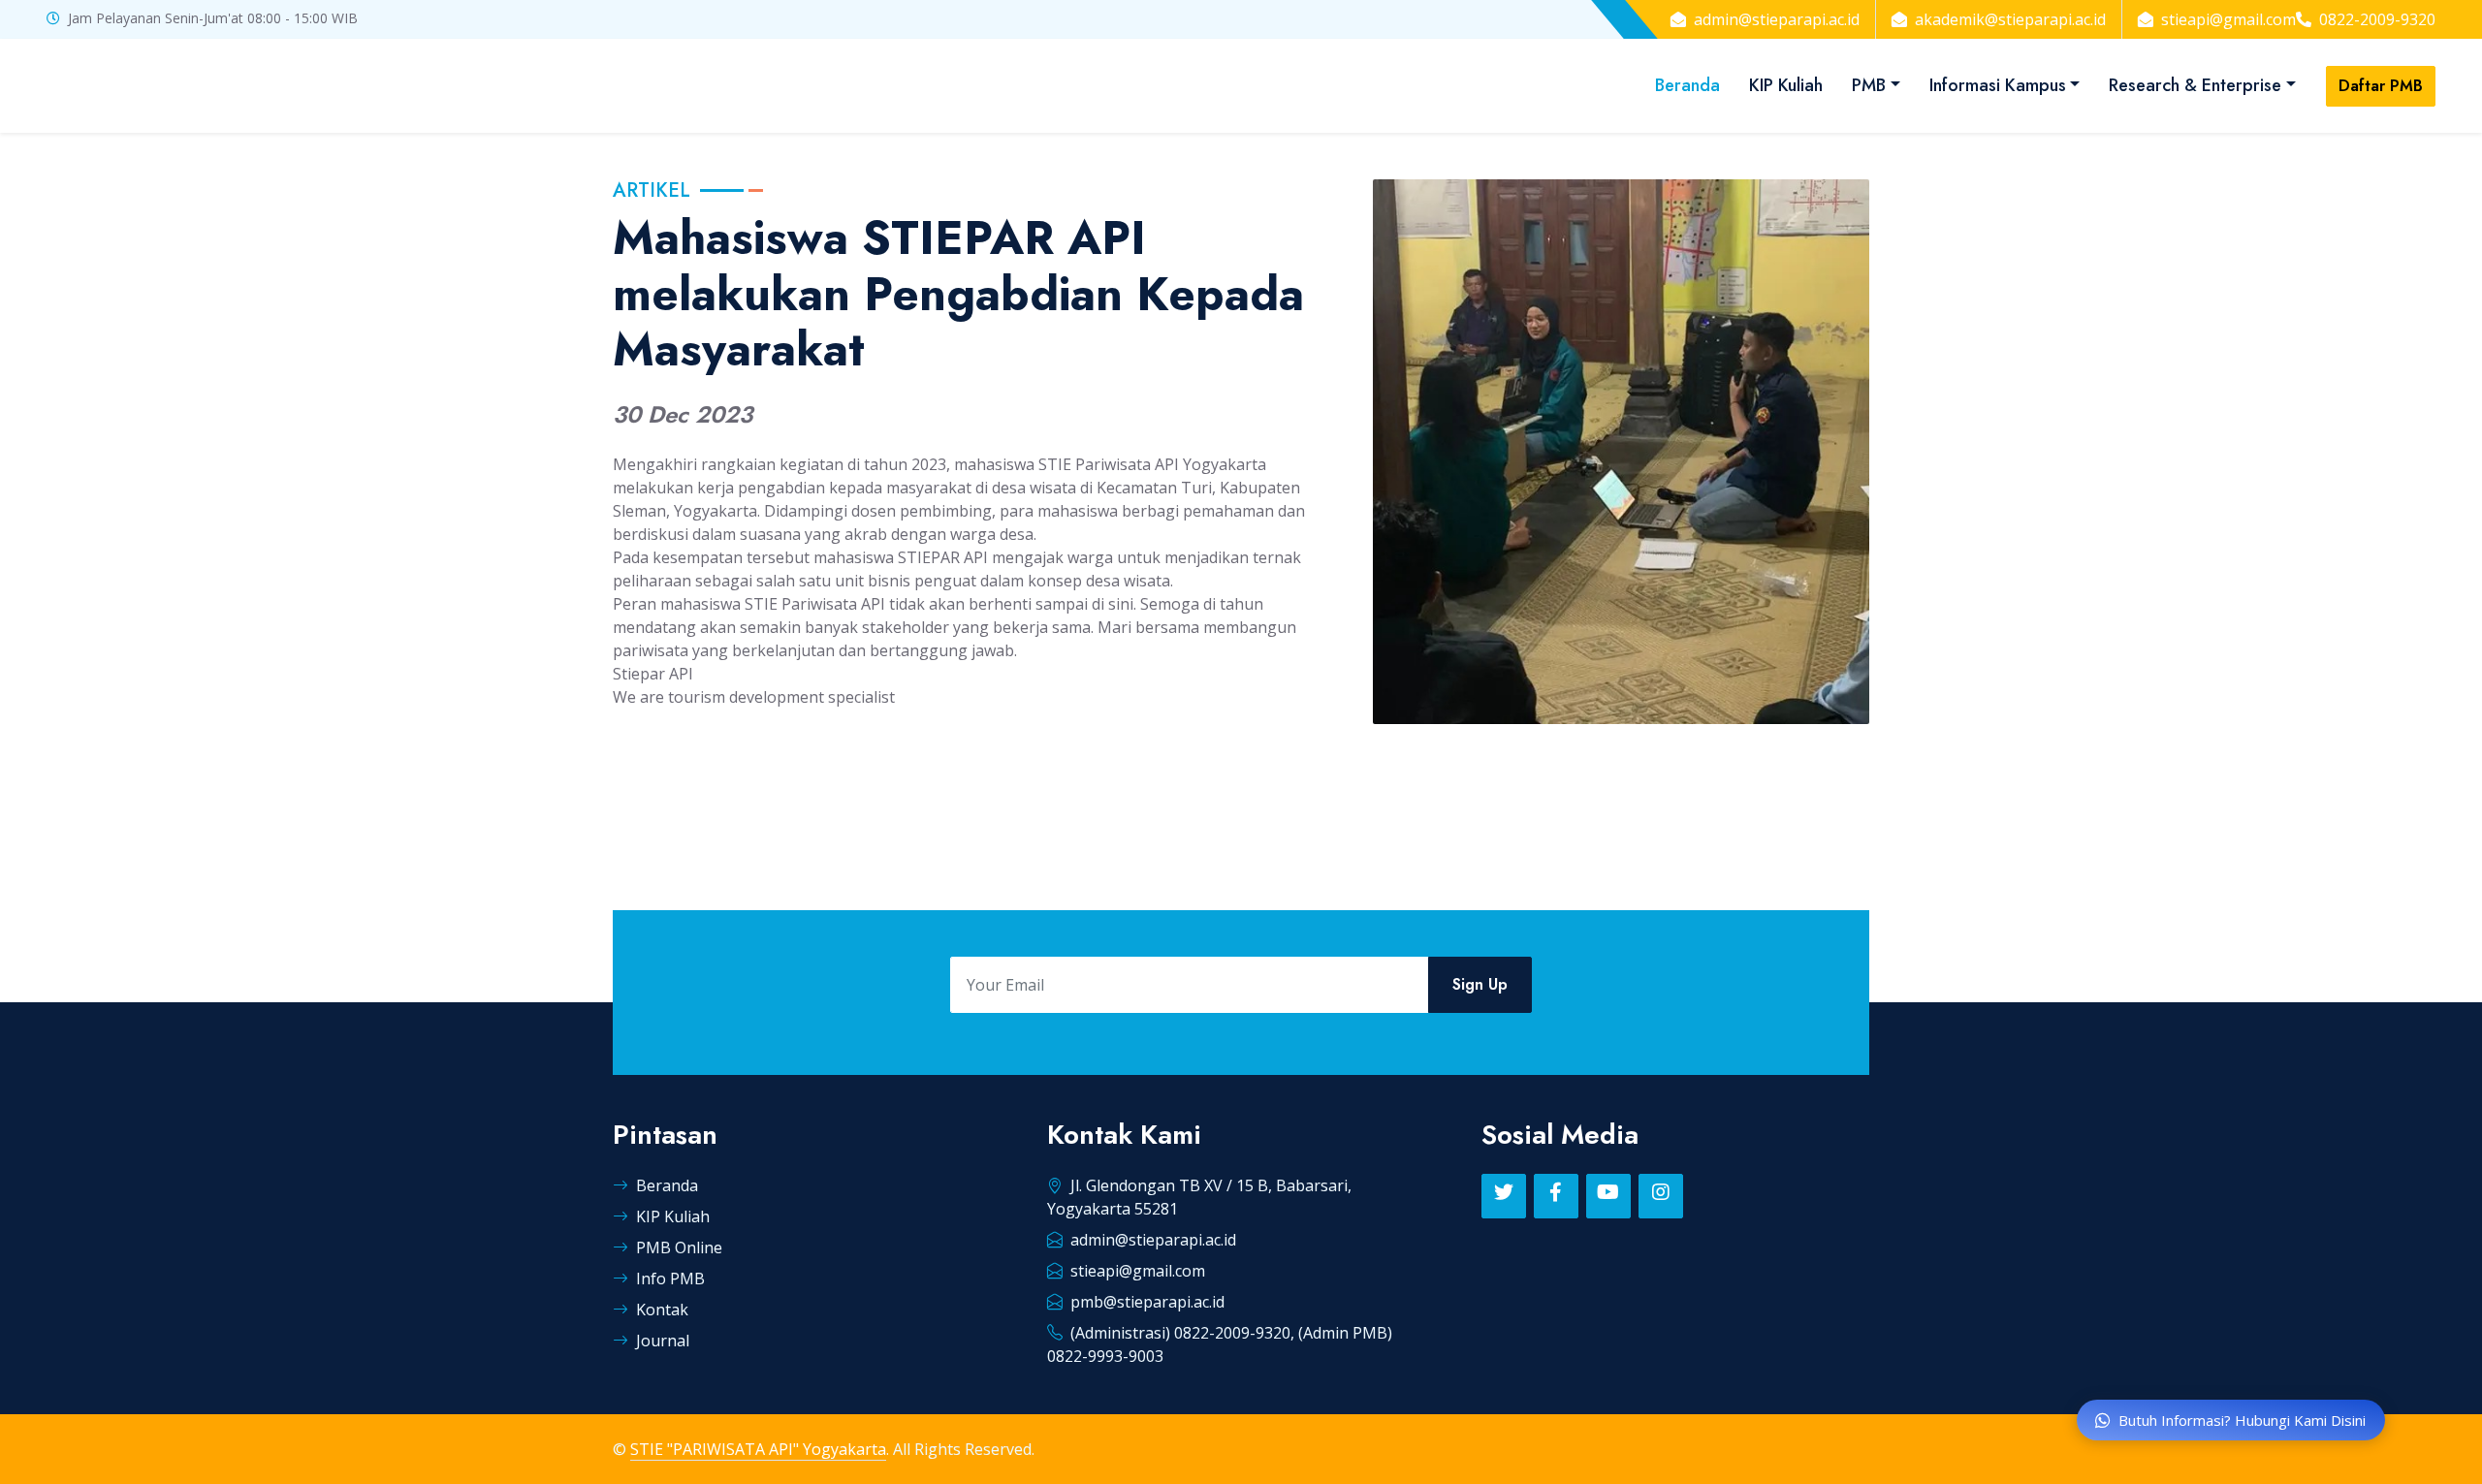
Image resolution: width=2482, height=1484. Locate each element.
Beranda (1687, 85)
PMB (1869, 85)
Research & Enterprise (2195, 85)
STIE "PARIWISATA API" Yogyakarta (758, 1449)
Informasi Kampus (1998, 85)
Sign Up (1480, 984)
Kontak (662, 1310)
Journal (663, 1341)
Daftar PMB (2381, 86)
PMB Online (679, 1247)
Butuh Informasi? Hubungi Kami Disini (2242, 1420)
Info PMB (670, 1279)
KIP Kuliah (1786, 85)
